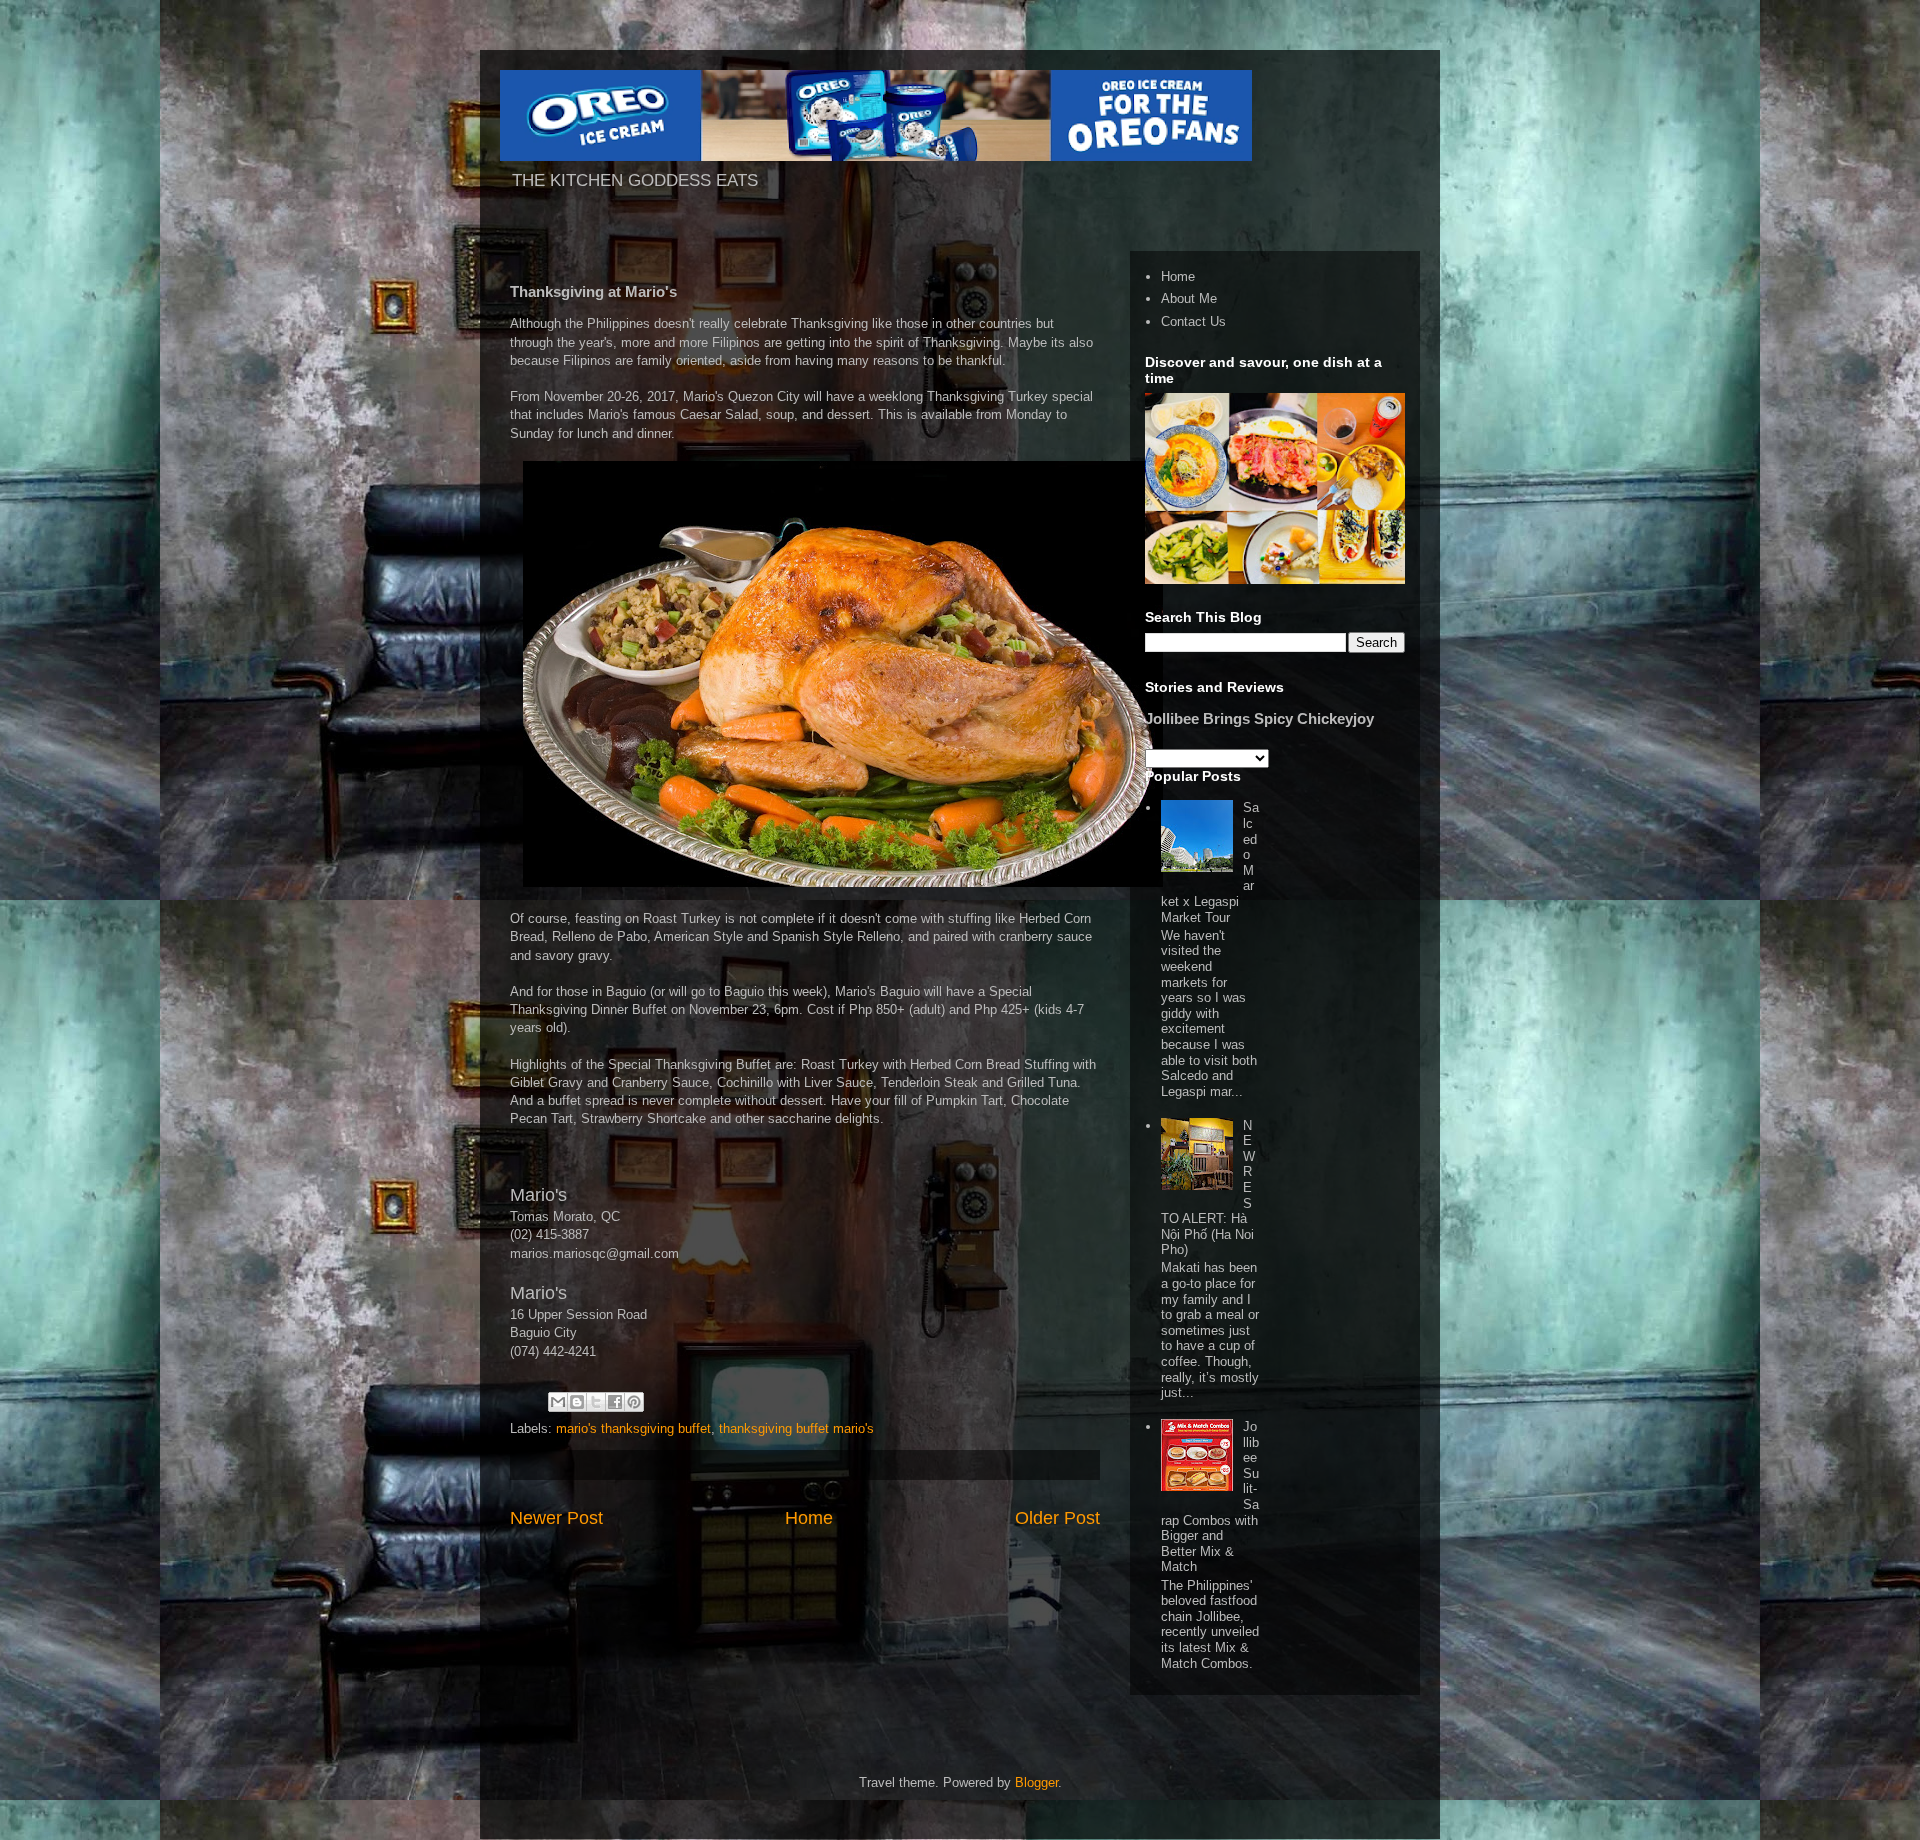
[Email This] (558, 1402)
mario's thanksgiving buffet (633, 1428)
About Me (1189, 298)
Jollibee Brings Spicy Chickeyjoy (1259, 718)
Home (809, 1518)
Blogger (1036, 1782)
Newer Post (556, 1518)
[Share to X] (596, 1402)
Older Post (1057, 1518)
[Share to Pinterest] (634, 1402)
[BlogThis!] (577, 1402)
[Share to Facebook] (615, 1402)
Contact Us (1193, 321)
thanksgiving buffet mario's (796, 1428)
